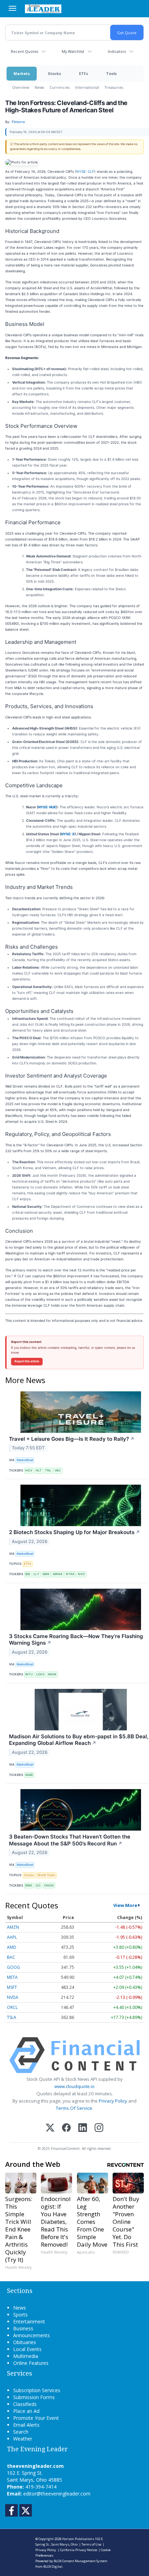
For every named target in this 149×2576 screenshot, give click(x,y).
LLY (36, 1574)
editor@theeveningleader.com (57, 2494)
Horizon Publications (78, 2539)
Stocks (54, 73)
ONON (49, 1885)
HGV (29, 1470)
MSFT (12, 1987)
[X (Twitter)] (50, 2128)
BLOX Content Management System (81, 2561)
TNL (48, 1470)
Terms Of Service (74, 2108)
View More (125, 1905)
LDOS (41, 1674)
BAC (11, 1957)
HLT (39, 1470)
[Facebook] (66, 2128)
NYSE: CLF (85, 171)
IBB (28, 1574)
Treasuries (114, 87)
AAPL (12, 1937)
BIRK (29, 1885)
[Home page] (43, 9)
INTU (29, 1674)
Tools (111, 73)
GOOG (14, 1967)
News (39, 87)
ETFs (84, 73)
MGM (52, 1674)
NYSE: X (68, 834)
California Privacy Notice (78, 2550)
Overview (21, 87)
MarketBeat (25, 1460)
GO (38, 1885)
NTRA (70, 1574)
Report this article (27, 1361)
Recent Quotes (24, 51)
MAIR (29, 1775)
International (87, 87)
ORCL (12, 2007)
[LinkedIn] (83, 2128)
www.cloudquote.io (74, 2086)
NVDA (13, 1997)
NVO (81, 1574)
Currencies (60, 87)
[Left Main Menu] (12, 8)
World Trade (46, 1875)
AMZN (13, 1927)
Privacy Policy (113, 2101)
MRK (46, 1574)
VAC (58, 1470)
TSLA (12, 2017)
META (12, 1977)
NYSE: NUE (47, 807)
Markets (22, 73)
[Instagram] (99, 2128)
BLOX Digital (53, 2566)
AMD (12, 1947)
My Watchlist (73, 51)
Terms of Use (91, 2544)
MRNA (58, 1574)
